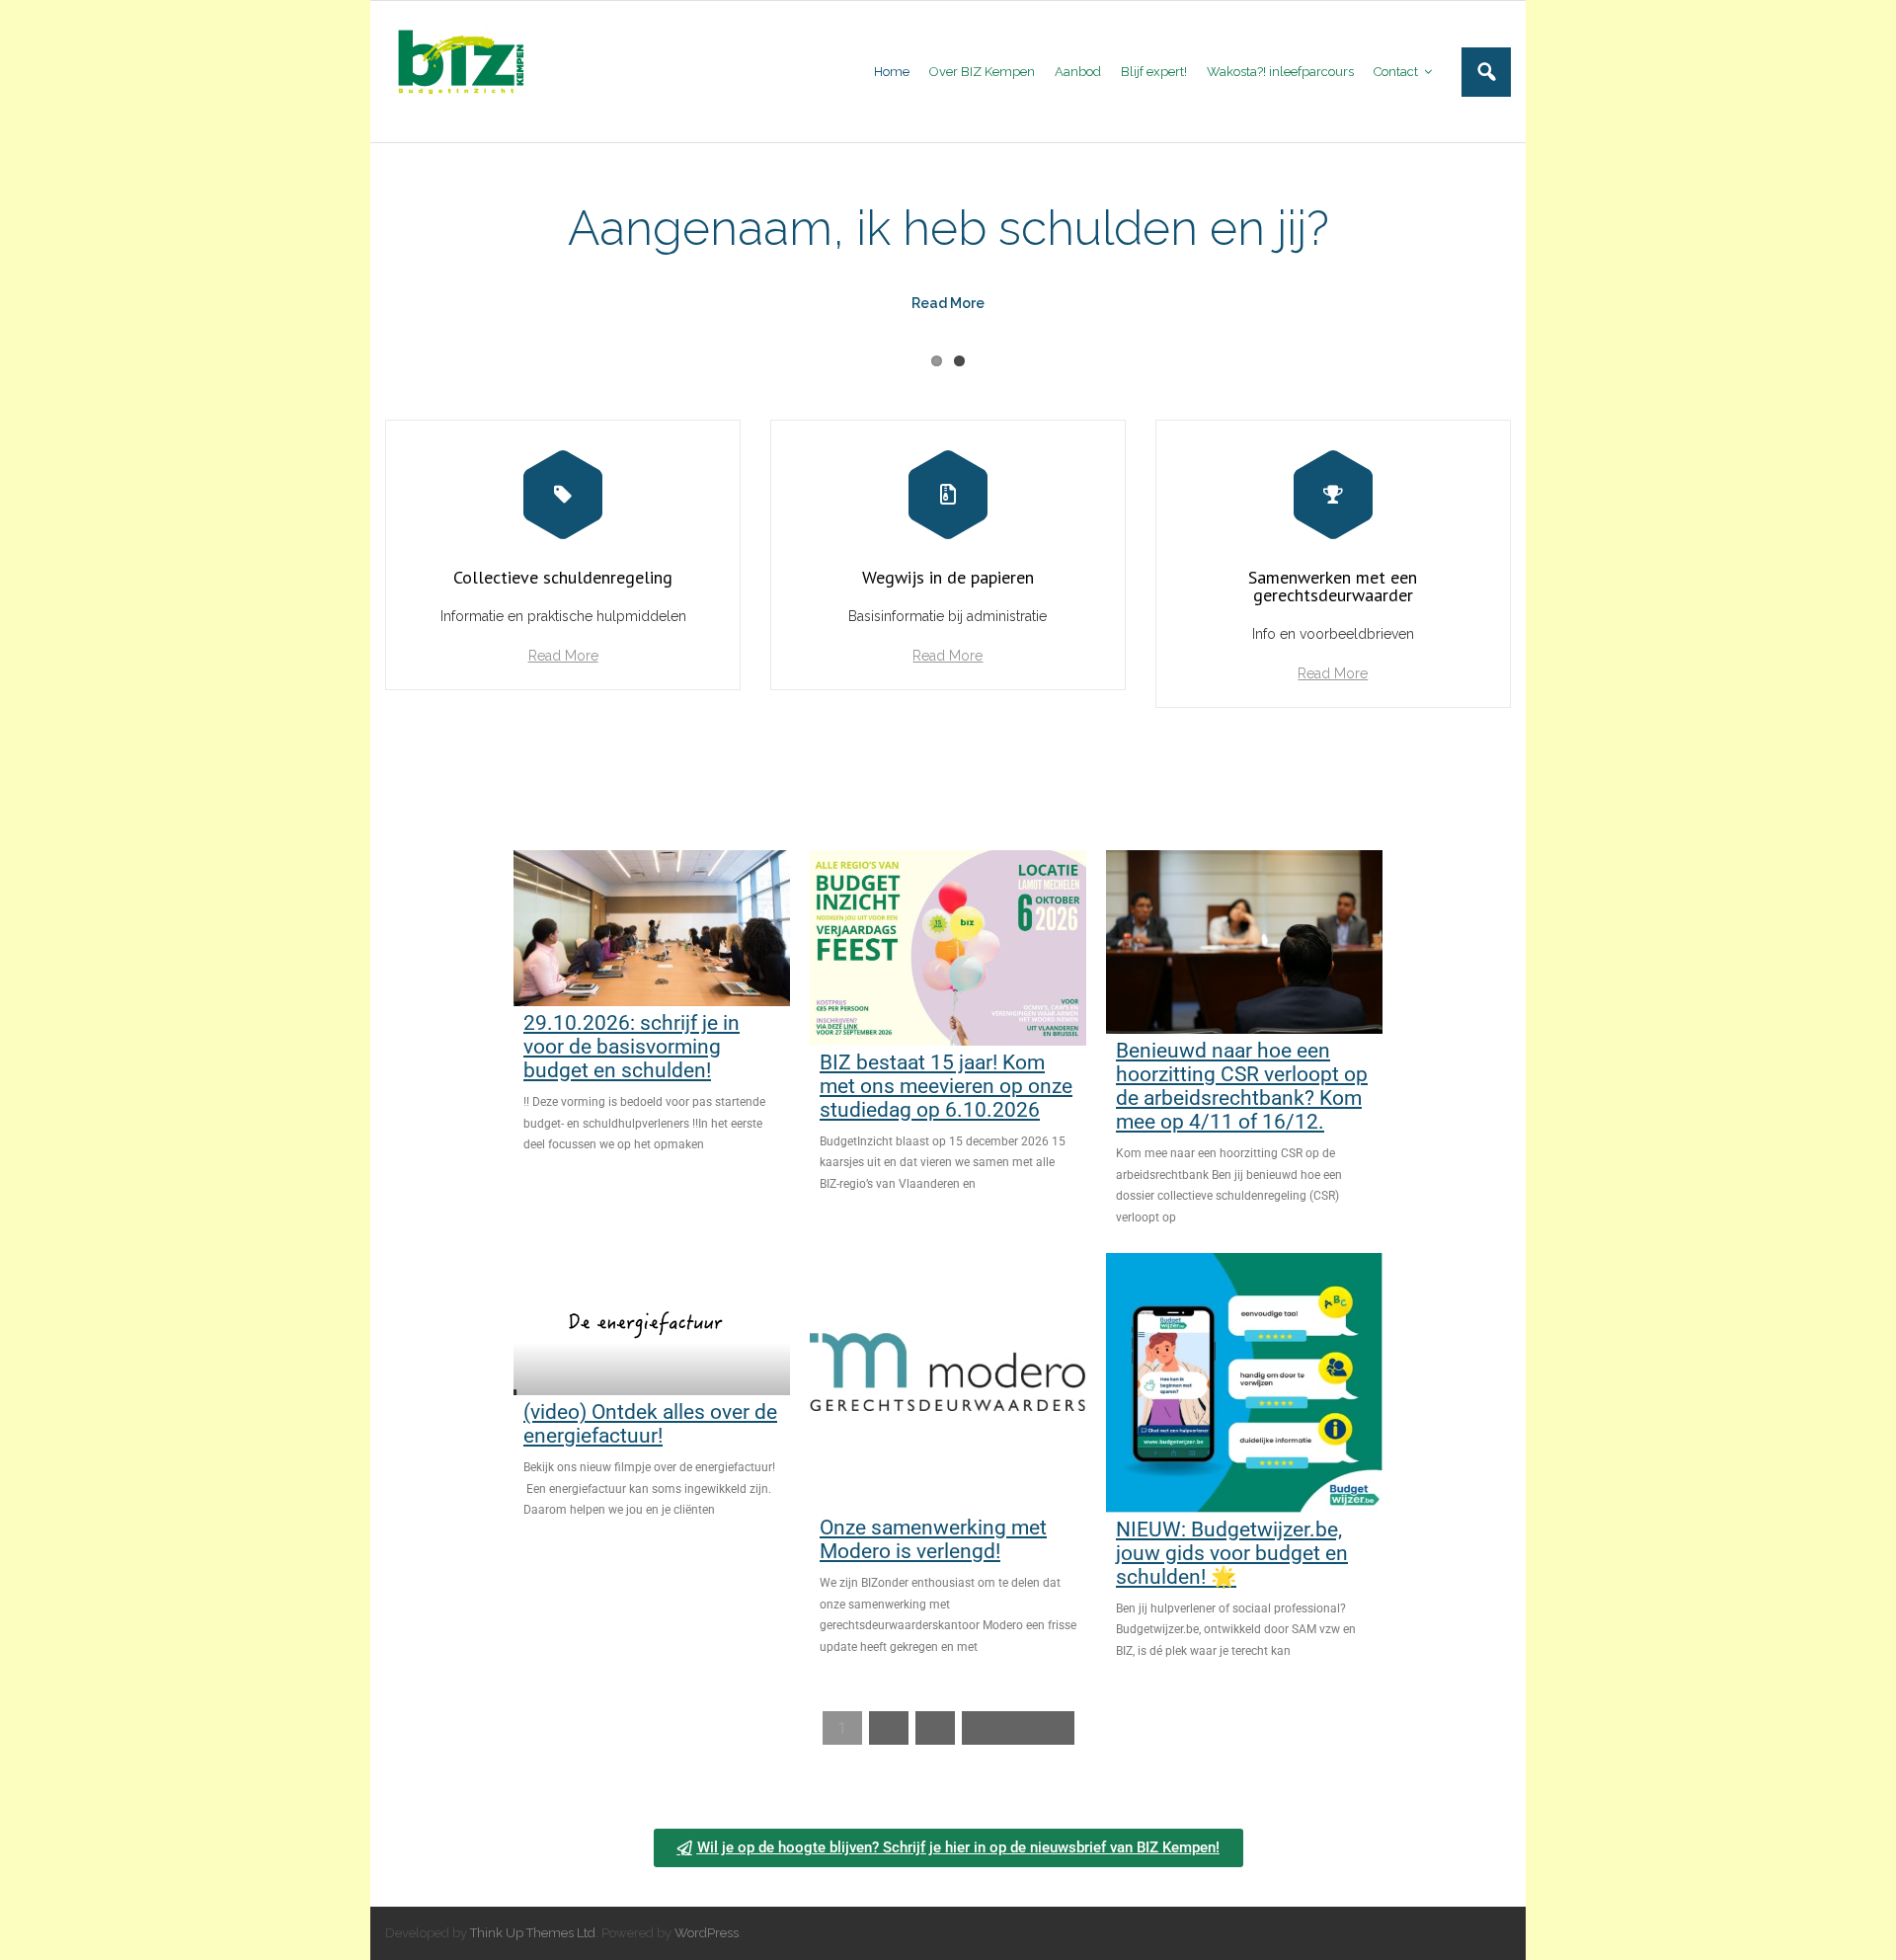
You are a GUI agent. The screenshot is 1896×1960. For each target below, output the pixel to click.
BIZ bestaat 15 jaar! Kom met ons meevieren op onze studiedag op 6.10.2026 (946, 1086)
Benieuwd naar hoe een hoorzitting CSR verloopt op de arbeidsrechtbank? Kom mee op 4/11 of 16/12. (1242, 1086)
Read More (563, 656)
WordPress (707, 1933)
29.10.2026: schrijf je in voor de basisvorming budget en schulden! (632, 1047)
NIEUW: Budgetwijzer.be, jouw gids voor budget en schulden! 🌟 (1232, 1553)
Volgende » (1018, 1728)
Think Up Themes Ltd (533, 1933)
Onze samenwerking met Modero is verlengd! (933, 1539)
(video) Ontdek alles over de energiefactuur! (650, 1424)
